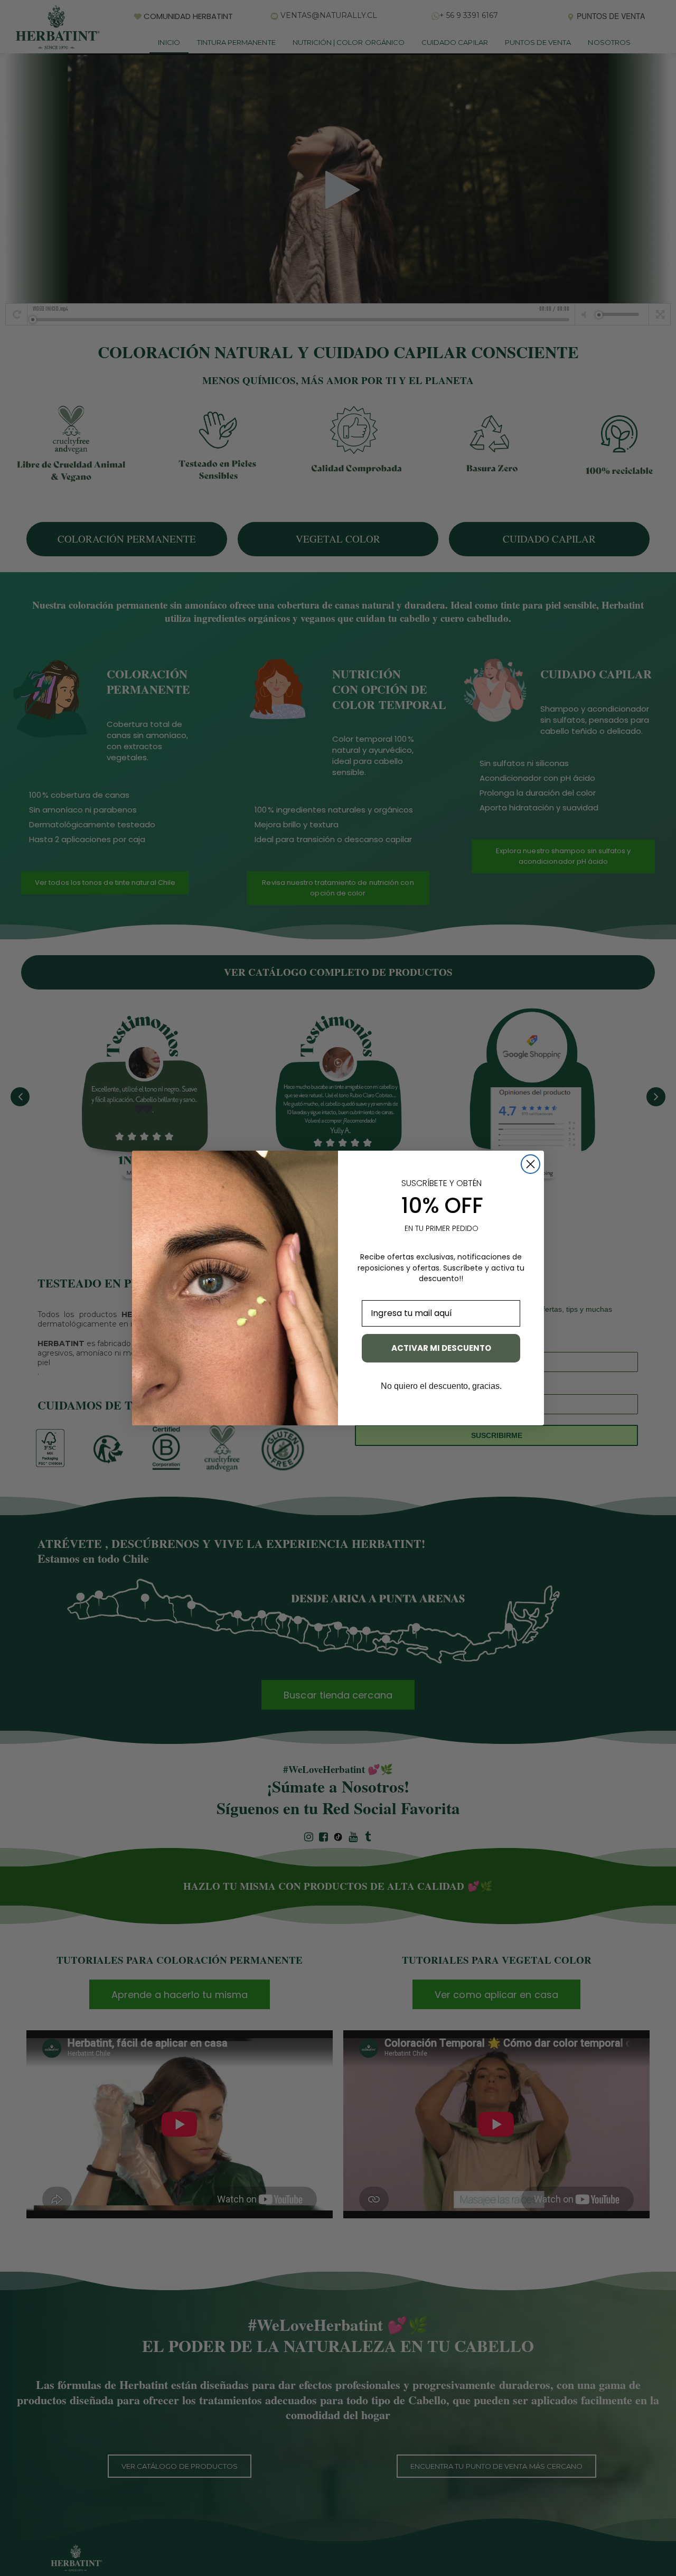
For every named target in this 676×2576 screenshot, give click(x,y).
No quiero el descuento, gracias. (441, 1386)
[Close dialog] (531, 1164)
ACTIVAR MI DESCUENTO (441, 1348)
